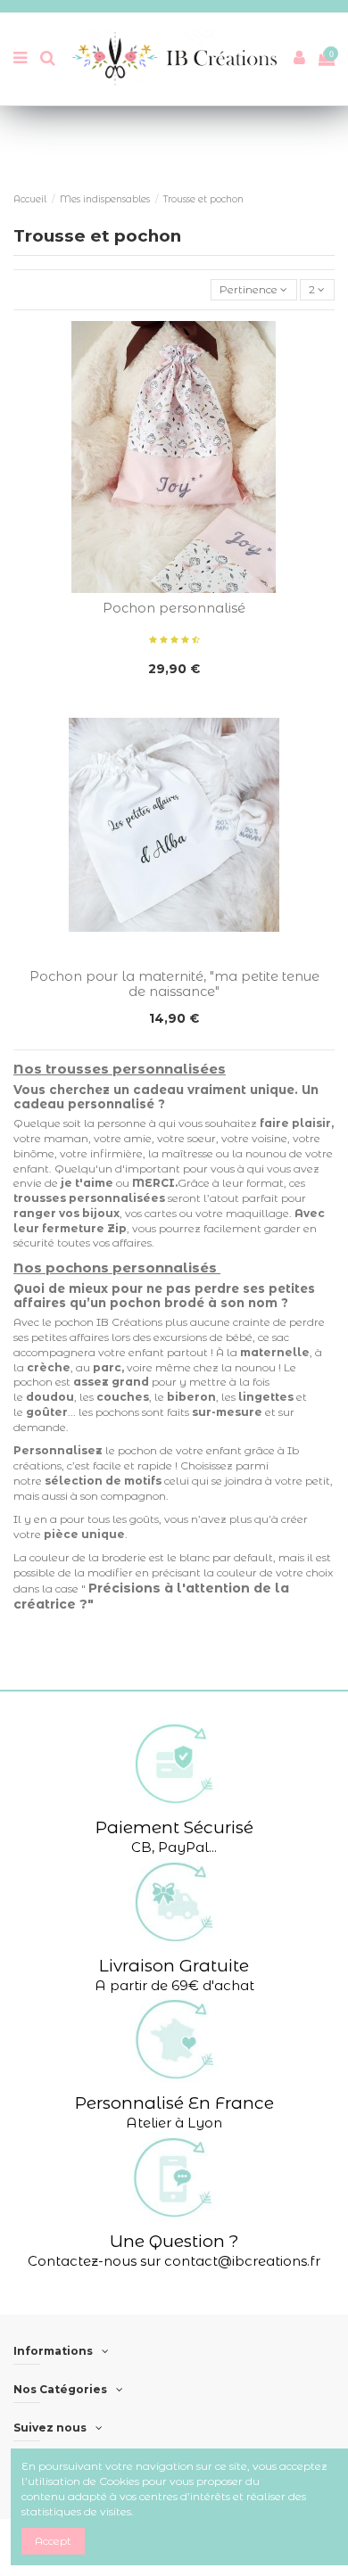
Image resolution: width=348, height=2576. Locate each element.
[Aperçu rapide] (174, 588)
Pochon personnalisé (174, 608)
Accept (53, 2541)
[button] (174, 1787)
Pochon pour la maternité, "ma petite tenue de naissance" (174, 984)
